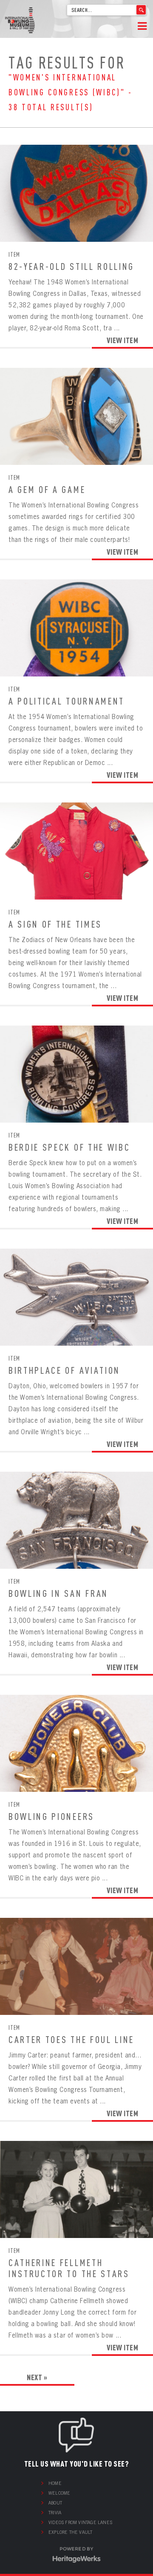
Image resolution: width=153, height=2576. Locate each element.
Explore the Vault (70, 2532)
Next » (37, 2377)
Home (55, 2483)
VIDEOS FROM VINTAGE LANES (80, 2522)
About (55, 2503)
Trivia (55, 2513)
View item (123, 340)
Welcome (59, 2493)
